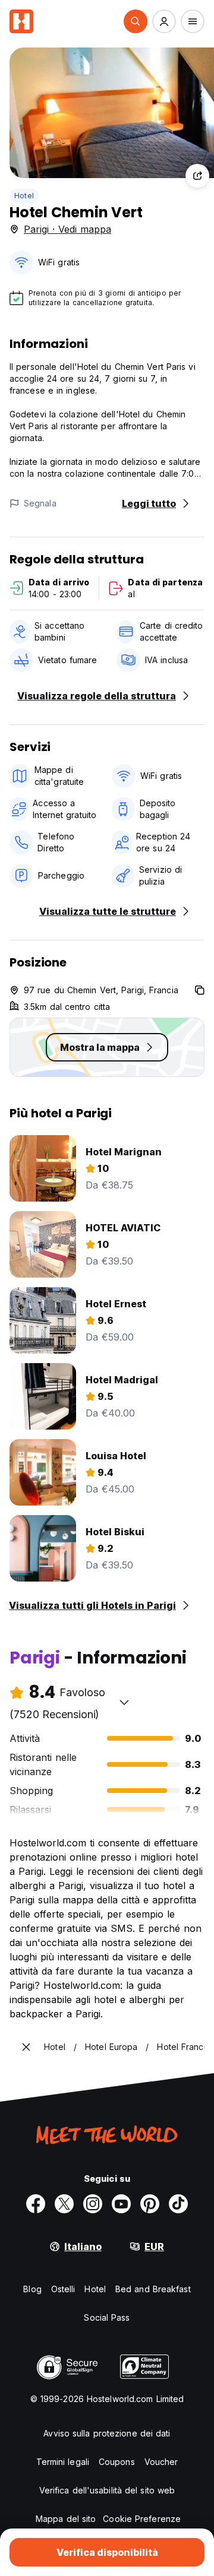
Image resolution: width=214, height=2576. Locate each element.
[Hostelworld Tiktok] (178, 2204)
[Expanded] (26, 2047)
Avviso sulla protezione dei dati (107, 2433)
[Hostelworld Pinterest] (150, 2204)
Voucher (161, 2462)
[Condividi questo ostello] (197, 176)
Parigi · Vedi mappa (67, 229)
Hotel (24, 196)
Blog (32, 2289)
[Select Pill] (136, 21)
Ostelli (63, 2289)
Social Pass (107, 2317)
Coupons (117, 2462)
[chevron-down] (124, 1702)
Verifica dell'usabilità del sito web (107, 2490)
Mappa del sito (66, 2519)
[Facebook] (36, 2204)
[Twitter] (64, 2204)
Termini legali (63, 2462)
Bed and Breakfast (153, 2289)
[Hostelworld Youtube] (121, 2204)
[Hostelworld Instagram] (93, 2204)
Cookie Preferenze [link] (142, 2519)
